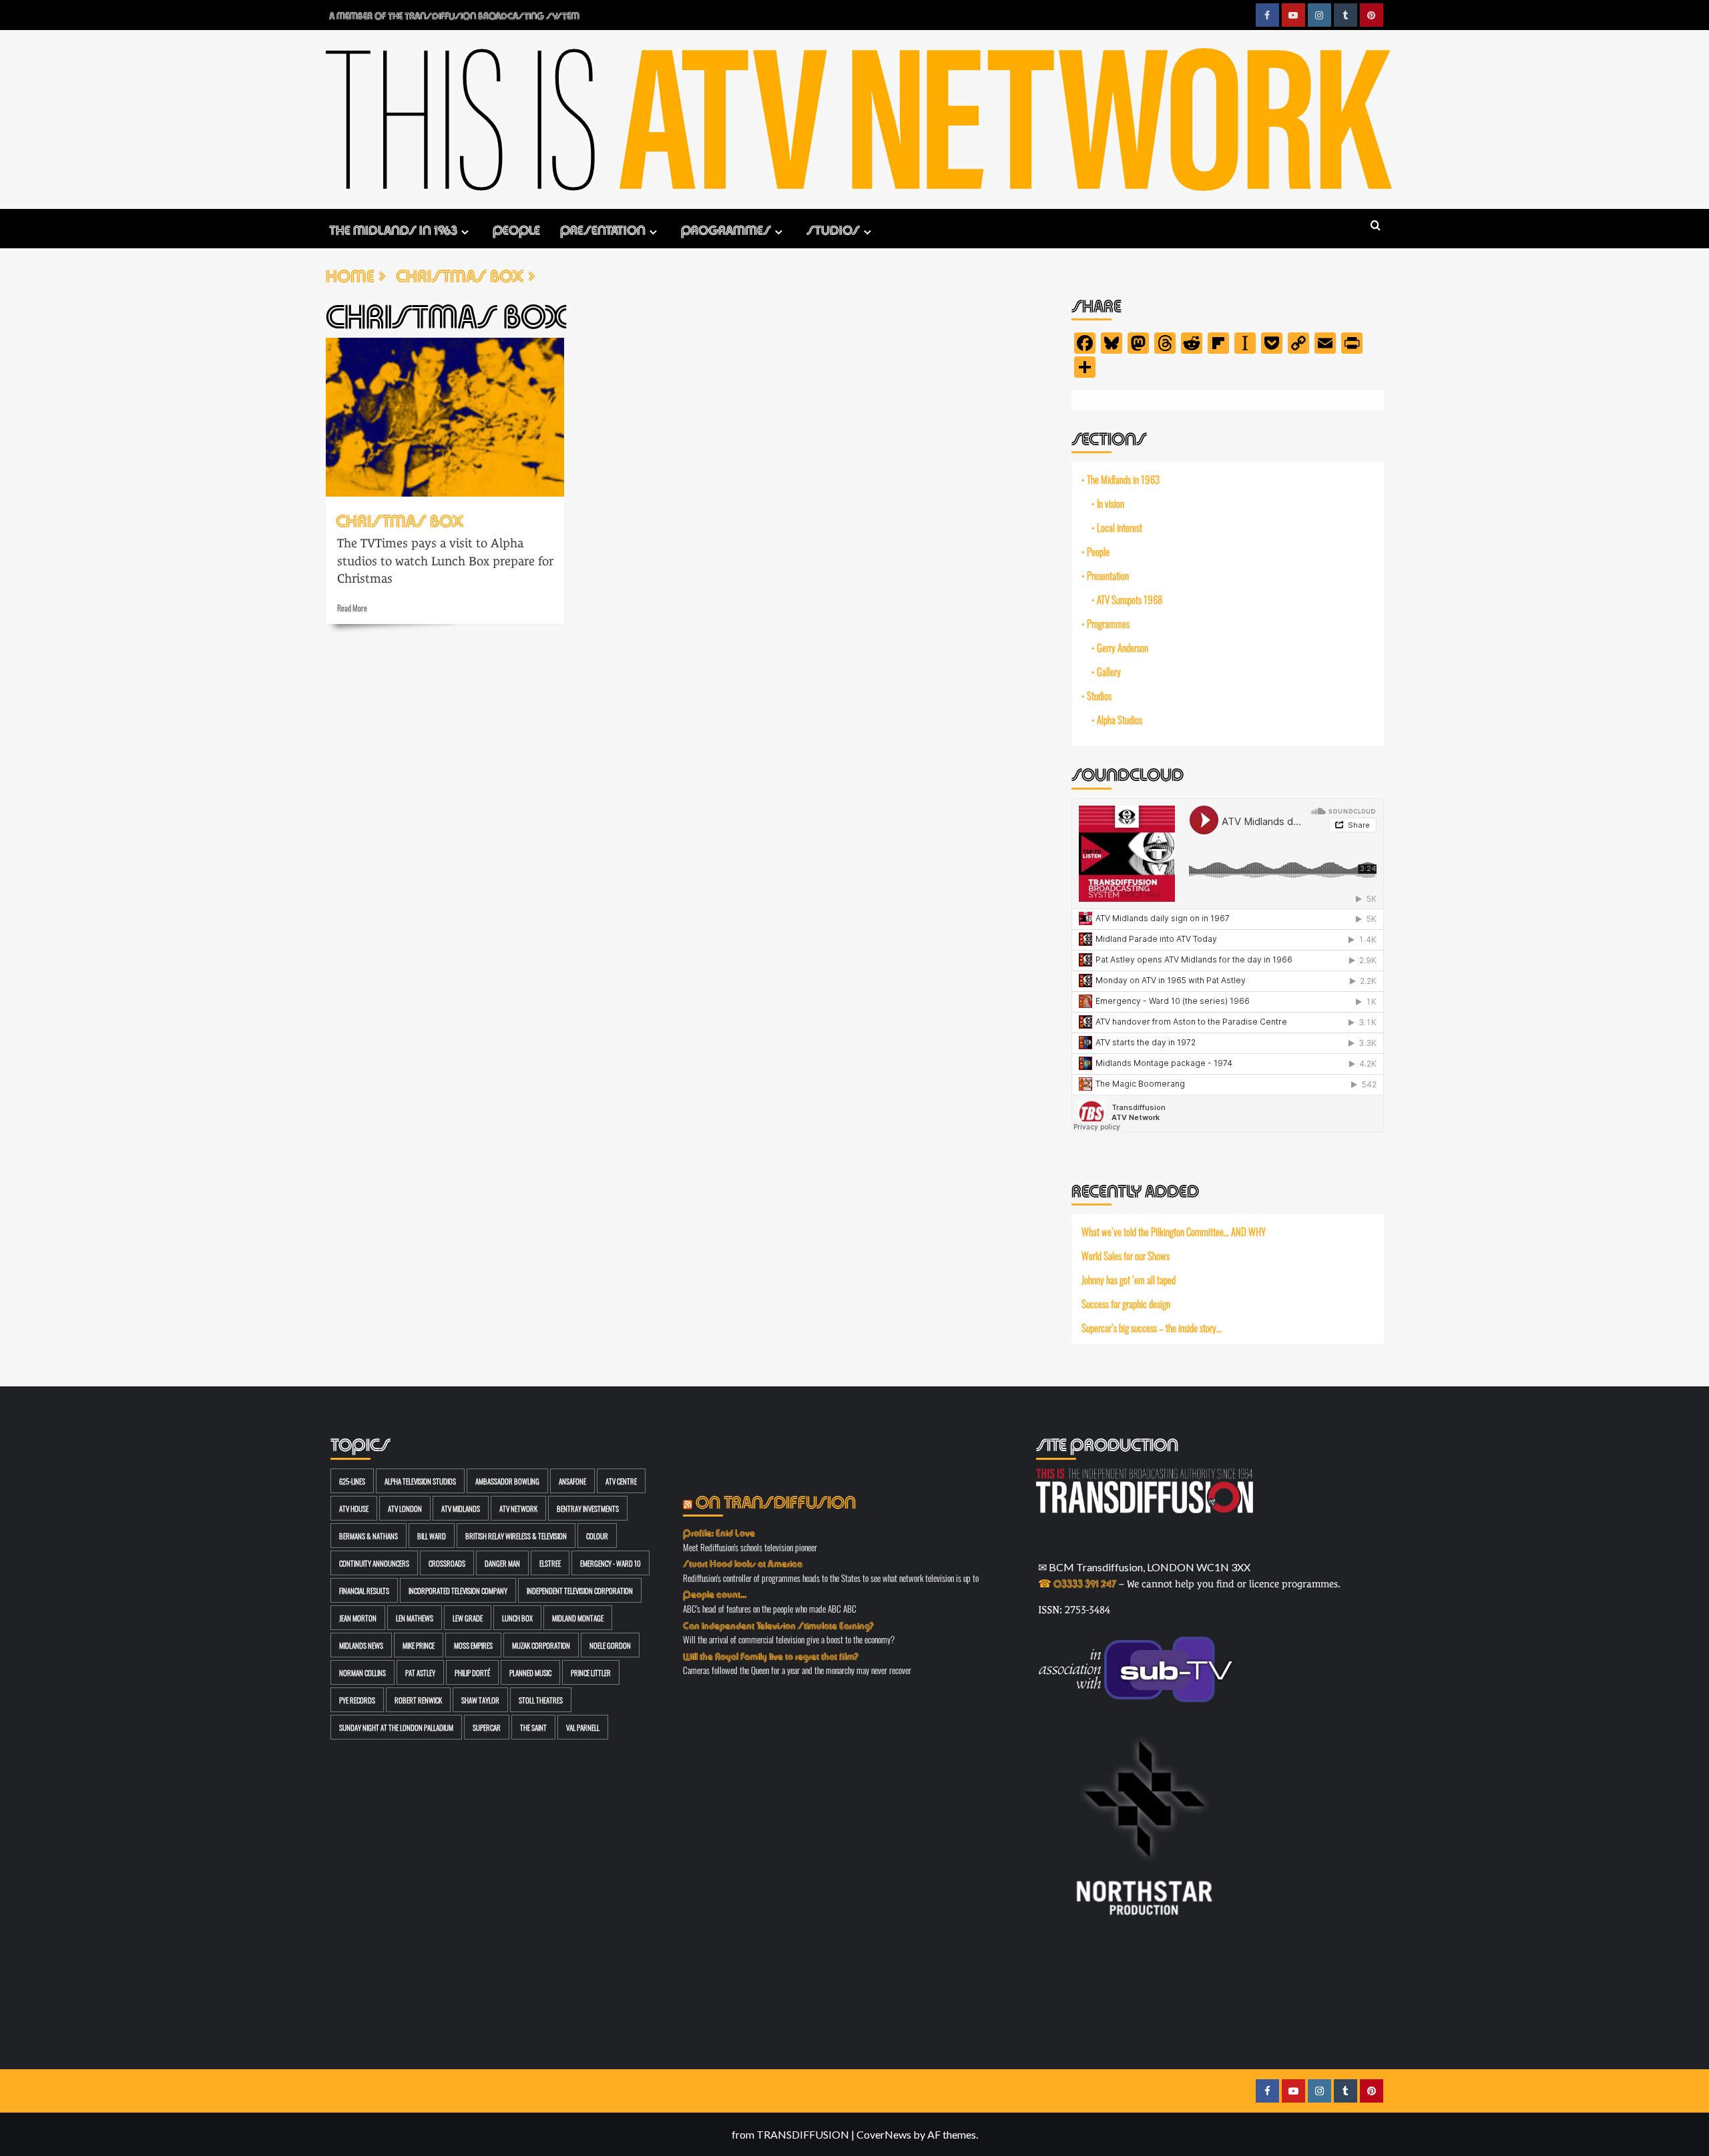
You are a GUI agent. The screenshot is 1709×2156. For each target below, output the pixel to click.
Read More (352, 607)
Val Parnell (583, 1727)
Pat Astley (420, 1672)
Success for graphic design (1126, 1304)
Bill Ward (432, 1536)
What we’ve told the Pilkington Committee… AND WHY (1174, 1232)
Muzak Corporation (541, 1645)
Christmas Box (400, 519)
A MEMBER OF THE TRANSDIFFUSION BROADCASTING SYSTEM (454, 15)
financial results (364, 1590)
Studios (833, 229)
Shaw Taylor (480, 1700)
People (516, 229)
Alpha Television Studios (420, 1481)
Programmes (726, 229)
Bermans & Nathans (369, 1536)
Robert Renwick (418, 1700)
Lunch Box (517, 1618)
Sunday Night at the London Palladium (396, 1727)
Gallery (1109, 671)
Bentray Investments (588, 1508)
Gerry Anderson (1123, 647)
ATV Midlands (461, 1508)
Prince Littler (591, 1672)
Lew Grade (468, 1618)
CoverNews (884, 2134)
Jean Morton (358, 1618)
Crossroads (447, 1563)
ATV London (405, 1508)
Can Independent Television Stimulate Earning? (778, 1625)
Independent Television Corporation (580, 1590)
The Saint (533, 1727)
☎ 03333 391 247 (1077, 1582)
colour (597, 1536)
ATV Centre (621, 1481)
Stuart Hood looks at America (743, 1563)
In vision (1111, 503)
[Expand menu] (465, 232)
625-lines (352, 1481)
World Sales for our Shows (1126, 1256)
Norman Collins (362, 1672)
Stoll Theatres (541, 1700)
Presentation (603, 229)
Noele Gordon (610, 1645)
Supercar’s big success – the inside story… (1152, 1327)
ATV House (354, 1508)
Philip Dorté (472, 1672)
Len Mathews (415, 1618)
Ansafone (572, 1481)
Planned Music (530, 1672)
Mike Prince (419, 1645)
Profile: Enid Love (719, 1532)
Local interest (1120, 527)
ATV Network (518, 1508)
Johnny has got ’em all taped (1129, 1280)
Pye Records (357, 1700)
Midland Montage (578, 1618)
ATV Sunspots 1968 (1130, 599)
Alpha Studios (1120, 720)
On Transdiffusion (776, 1500)
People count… (715, 1593)
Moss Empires (473, 1645)
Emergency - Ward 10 (611, 1563)
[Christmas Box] (445, 417)
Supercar (487, 1727)
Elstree (550, 1563)
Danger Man (502, 1563)
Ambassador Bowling (507, 1481)
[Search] (1376, 226)
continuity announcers (374, 1563)
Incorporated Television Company (458, 1590)
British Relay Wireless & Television (516, 1536)
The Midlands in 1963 (393, 229)
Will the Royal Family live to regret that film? (771, 1655)
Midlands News (361, 1645)
